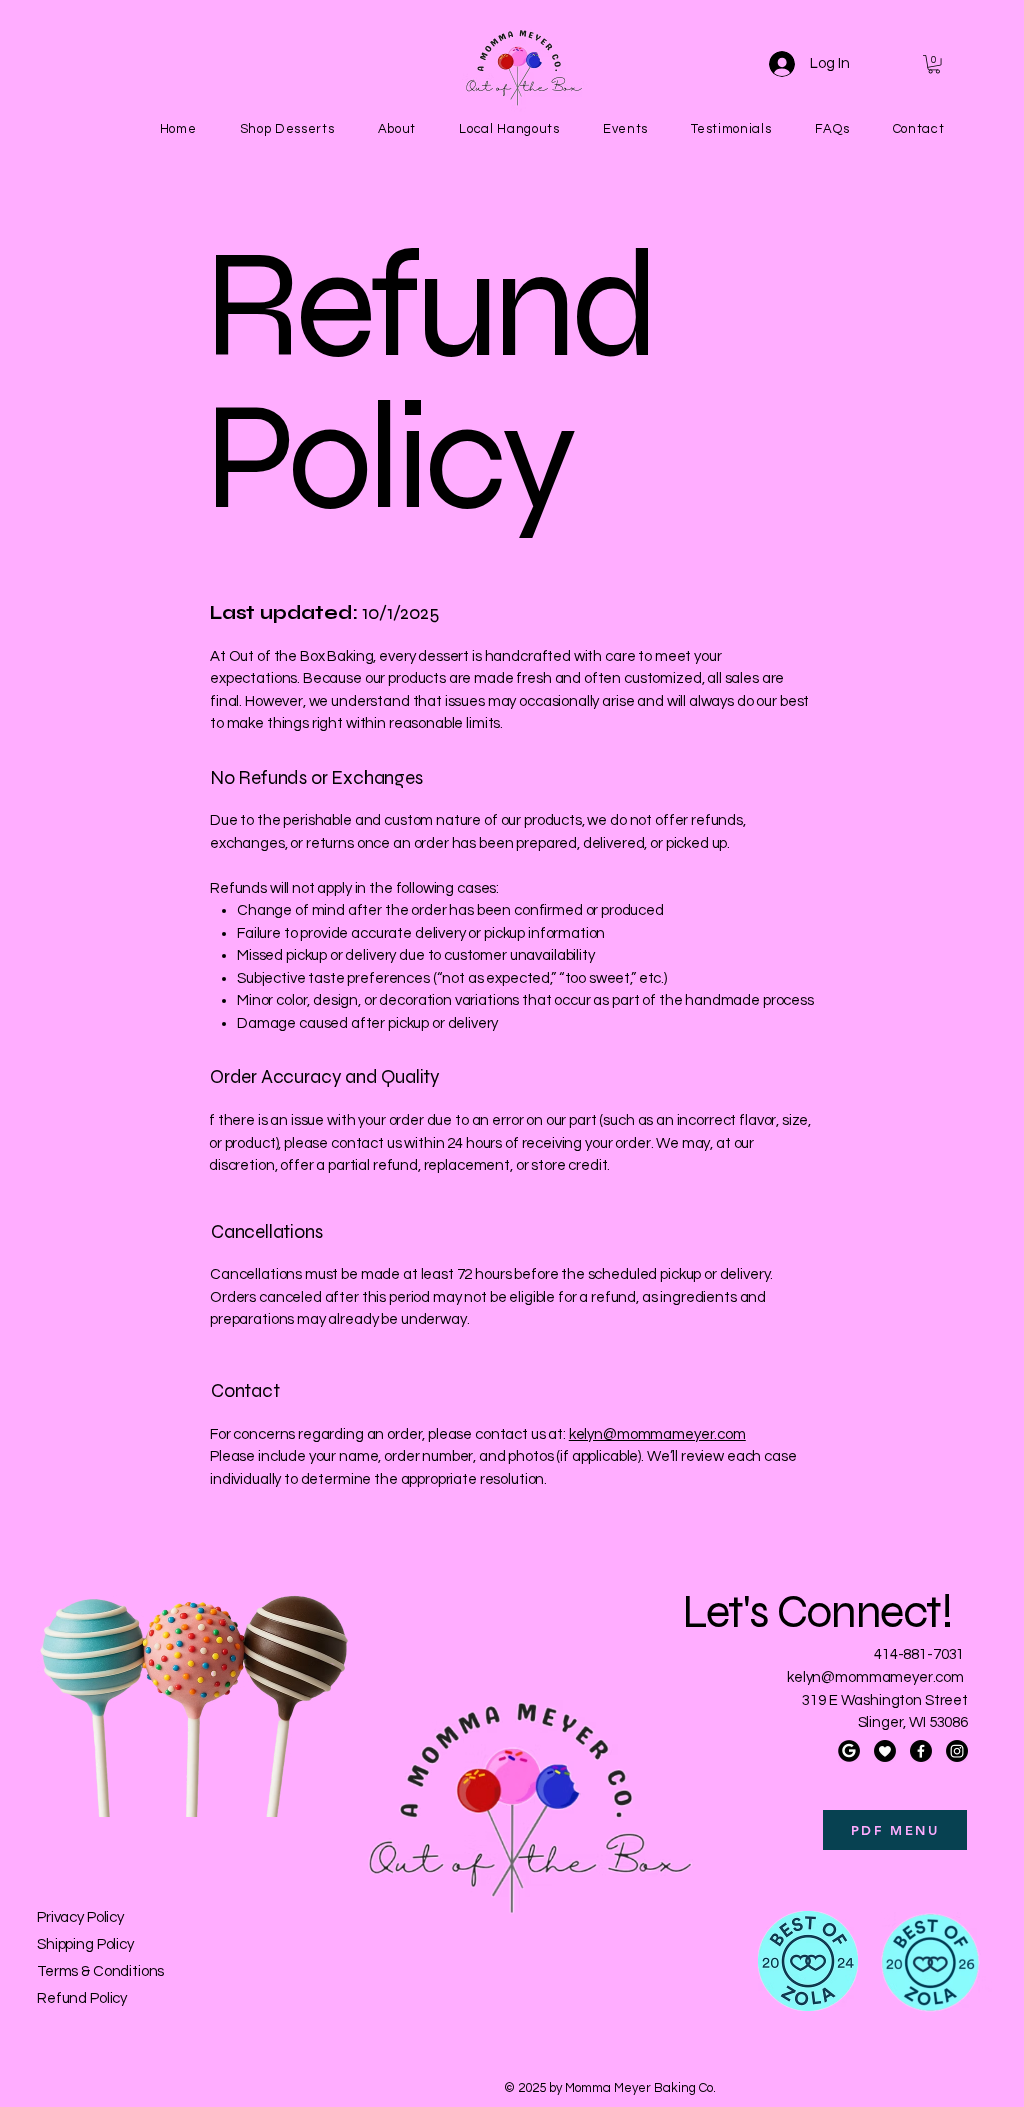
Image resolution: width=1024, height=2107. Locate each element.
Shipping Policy (85, 1944)
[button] (934, 64)
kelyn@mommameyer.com (657, 1434)
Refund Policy (82, 1998)
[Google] (849, 1751)
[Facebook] (921, 1751)
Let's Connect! (821, 1612)
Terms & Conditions (100, 1971)
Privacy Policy (80, 1917)
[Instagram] (957, 1751)
